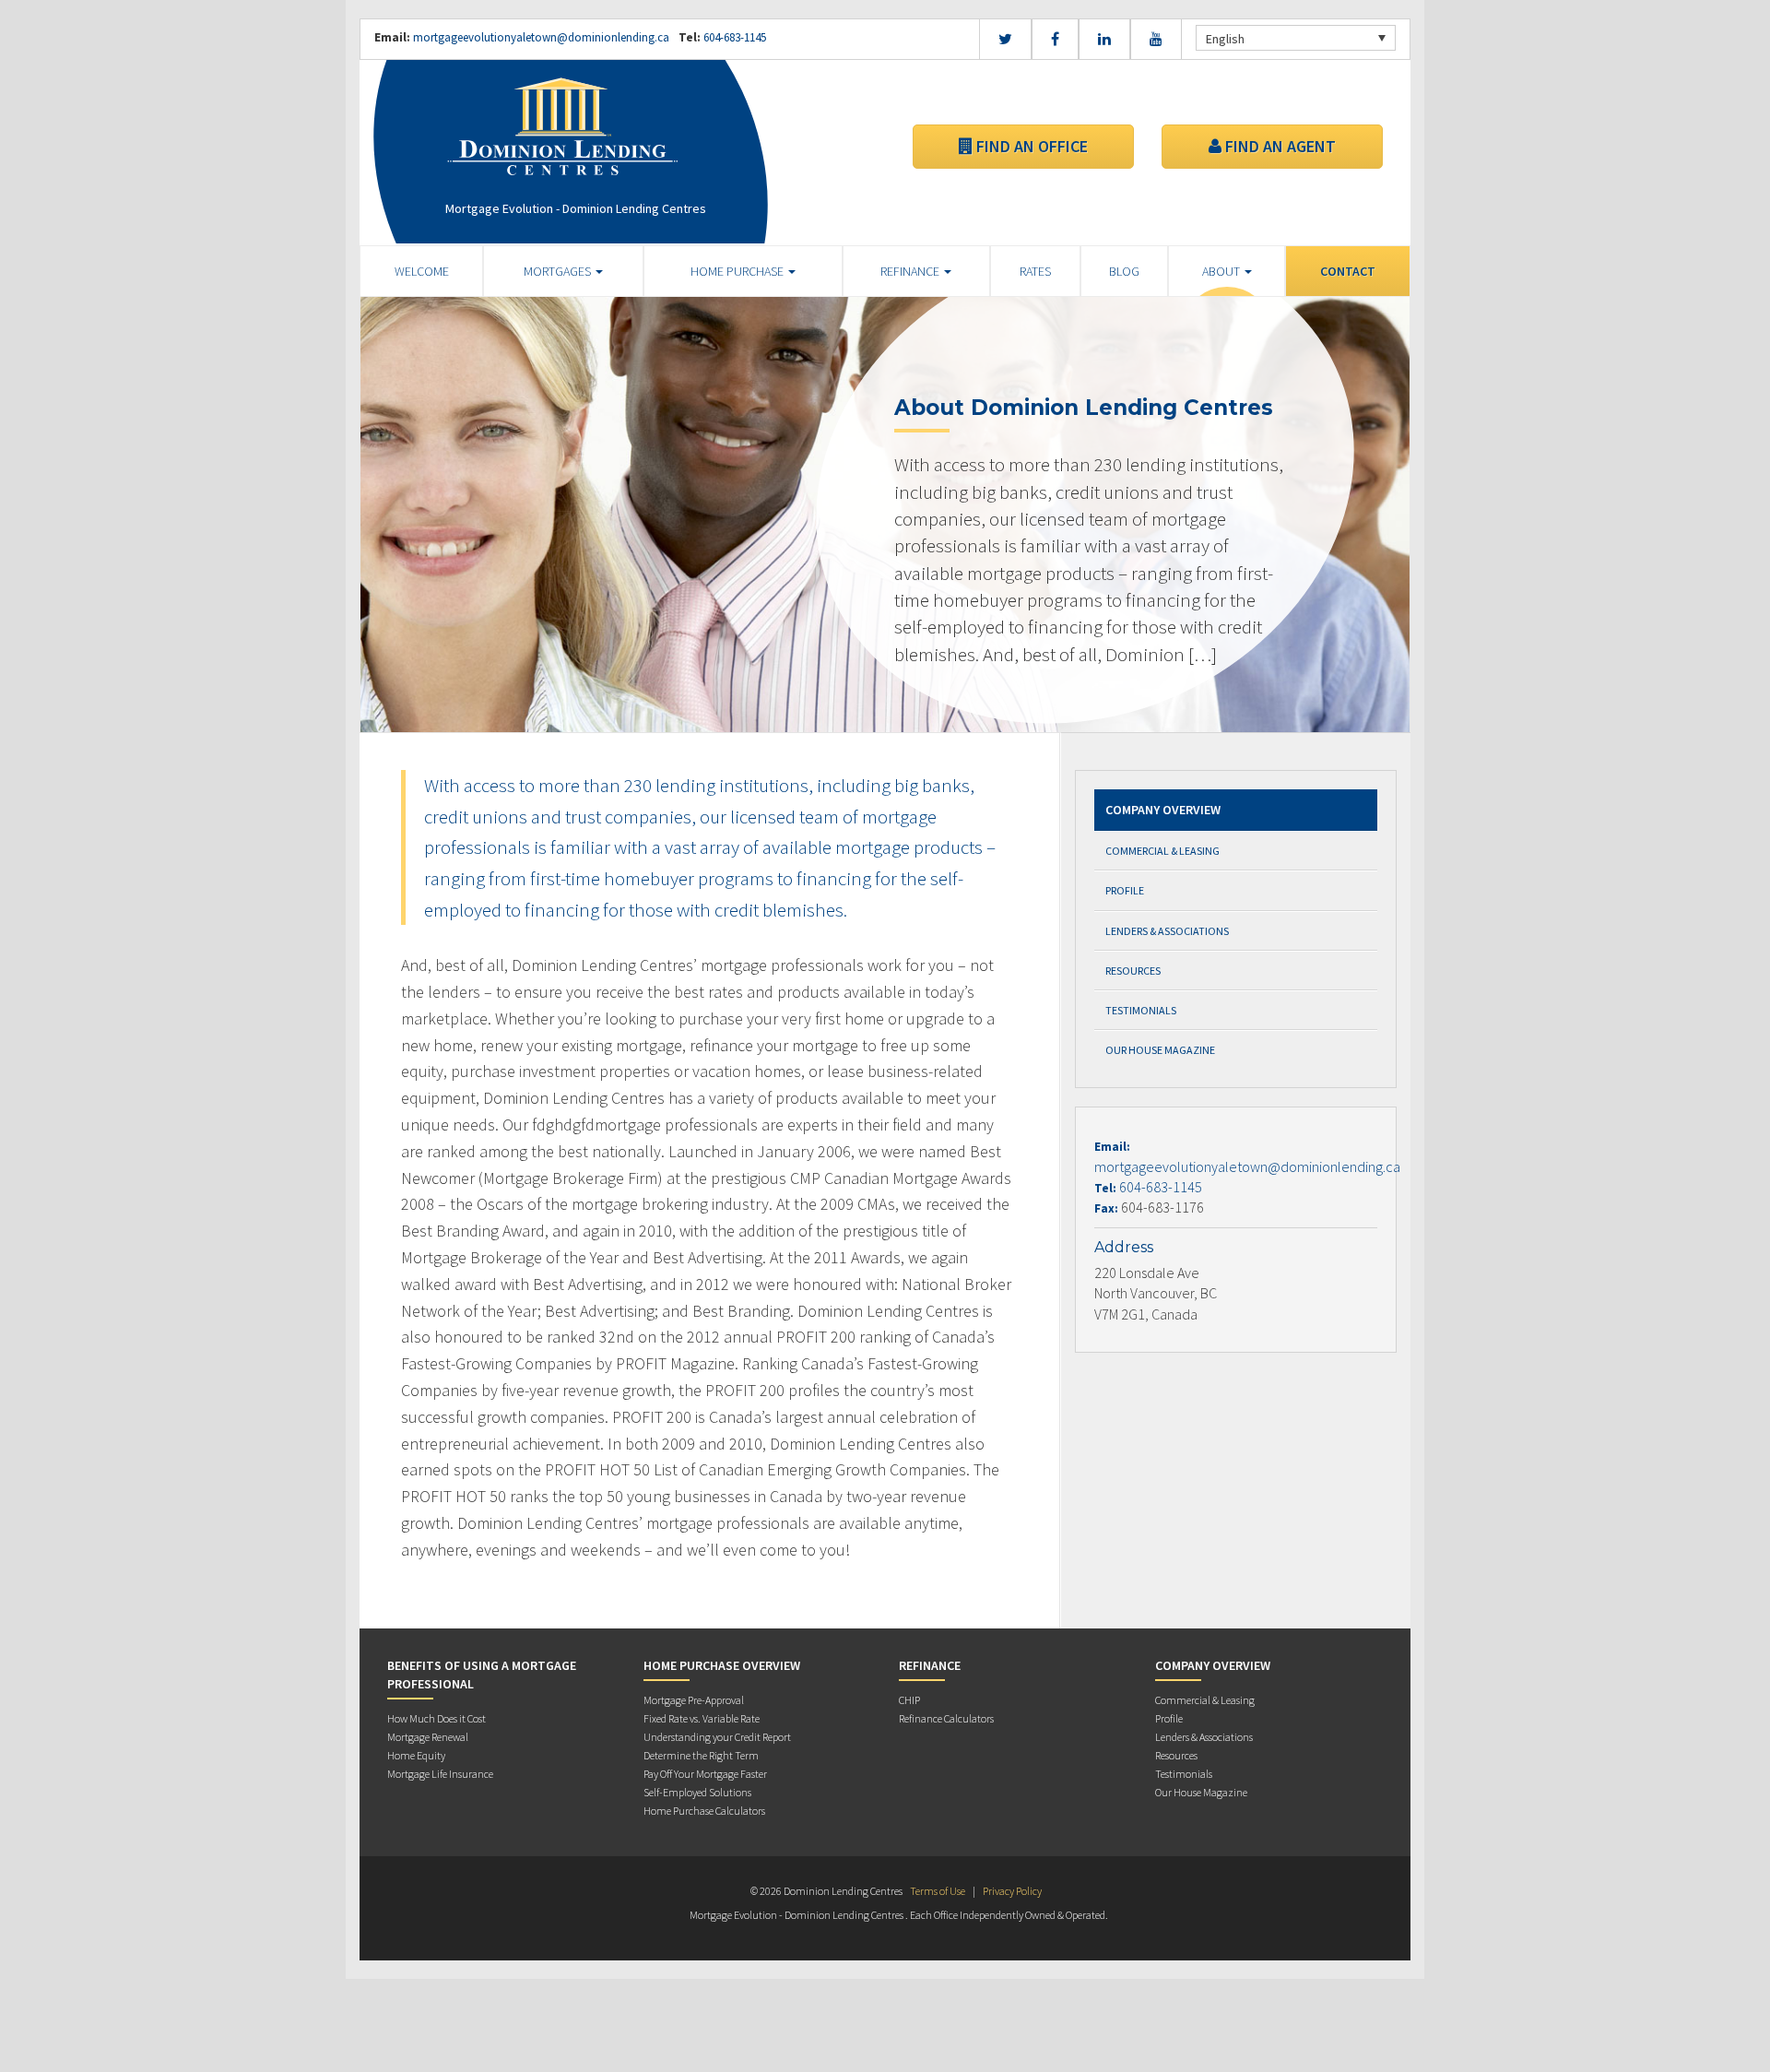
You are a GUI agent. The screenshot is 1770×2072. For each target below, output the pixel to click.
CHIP (909, 1700)
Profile (1125, 890)
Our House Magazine (1160, 1050)
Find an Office (1030, 146)
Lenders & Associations (1167, 931)
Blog (1124, 271)
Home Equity (416, 1755)
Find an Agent (1279, 146)
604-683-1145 (733, 37)
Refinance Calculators (946, 1718)
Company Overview (1163, 810)
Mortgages (559, 271)
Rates (1035, 271)
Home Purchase (738, 271)
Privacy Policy (1012, 1891)
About (1222, 271)
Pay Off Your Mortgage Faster (705, 1774)
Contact (1348, 271)
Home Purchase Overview (722, 1665)
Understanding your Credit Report (717, 1737)
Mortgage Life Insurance (440, 1774)
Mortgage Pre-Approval (694, 1700)
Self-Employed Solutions (697, 1792)
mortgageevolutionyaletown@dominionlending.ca (541, 37)
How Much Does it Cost (437, 1718)
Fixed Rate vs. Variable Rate (702, 1718)
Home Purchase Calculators (704, 1811)
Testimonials (1141, 1010)
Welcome (422, 271)
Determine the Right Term (701, 1755)
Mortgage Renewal (428, 1737)
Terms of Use (938, 1891)
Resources (1133, 971)
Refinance (911, 271)
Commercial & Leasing (1162, 851)
